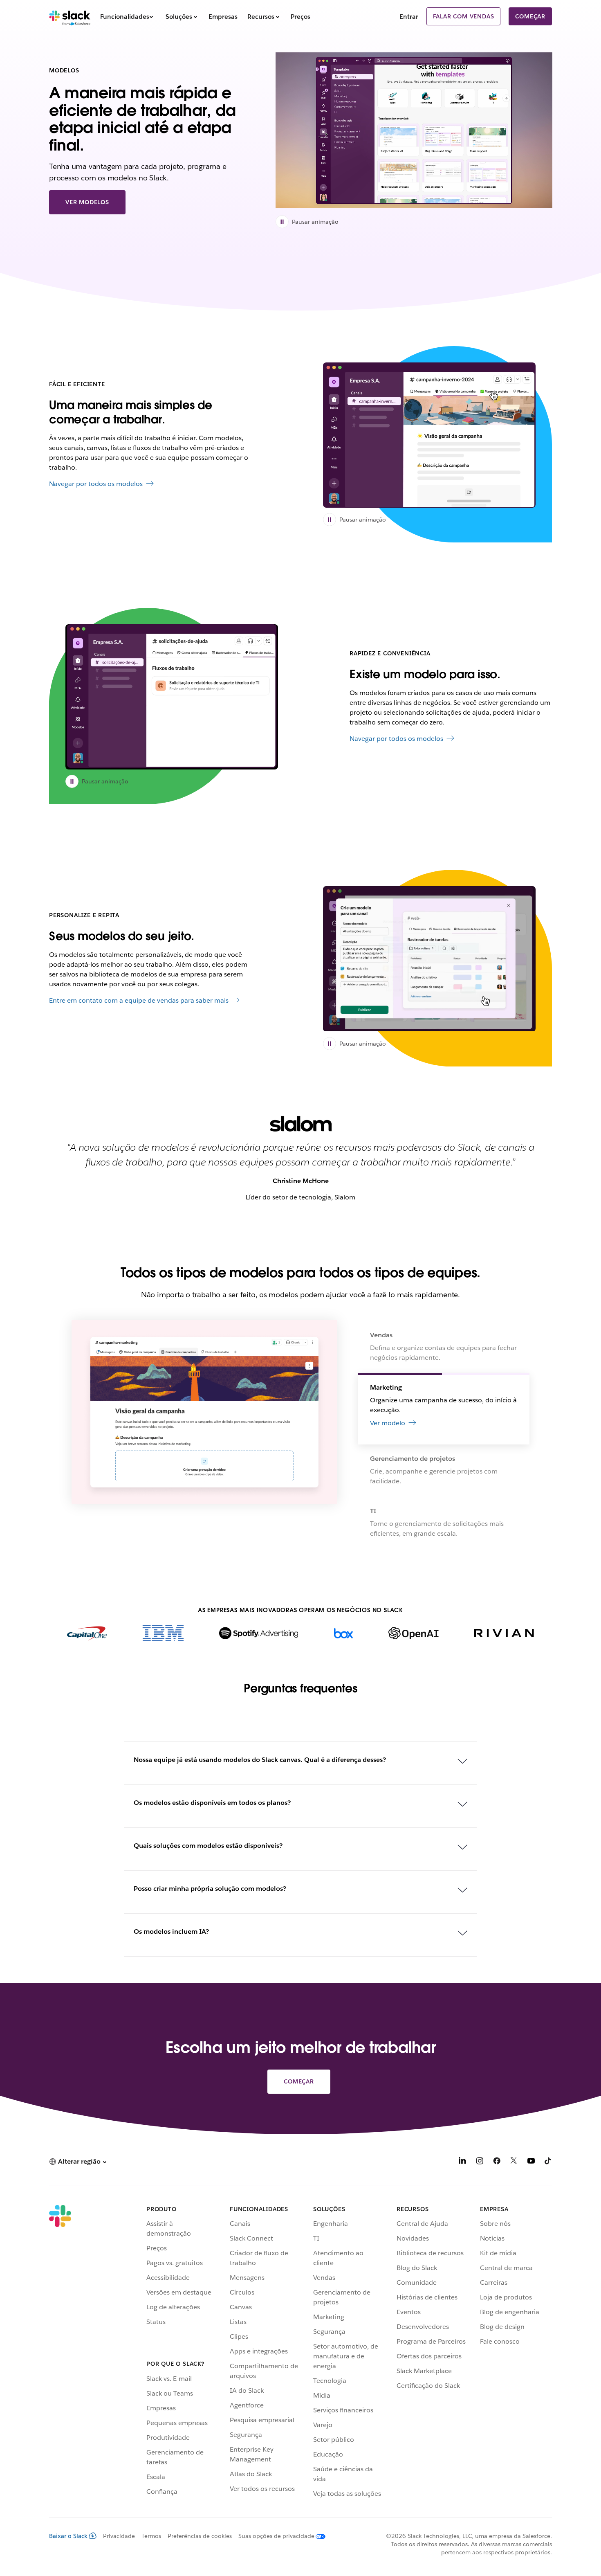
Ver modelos (87, 202)
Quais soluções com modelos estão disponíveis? (208, 1846)
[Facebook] (497, 2162)
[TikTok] (548, 2162)
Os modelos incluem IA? (171, 1931)
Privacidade (119, 2536)
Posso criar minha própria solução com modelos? (210, 1889)
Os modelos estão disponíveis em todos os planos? (212, 1803)
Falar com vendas (464, 16)
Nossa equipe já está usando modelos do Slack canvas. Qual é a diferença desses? (260, 1760)
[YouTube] (531, 2162)
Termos (151, 2536)
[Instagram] (480, 2162)
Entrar (409, 17)
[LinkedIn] (462, 2162)
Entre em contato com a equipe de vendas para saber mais (139, 1000)
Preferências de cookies (200, 2536)
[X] (514, 2162)
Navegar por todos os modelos (96, 484)
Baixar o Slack (68, 2536)
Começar (530, 16)
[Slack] (70, 16)
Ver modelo (388, 1528)
